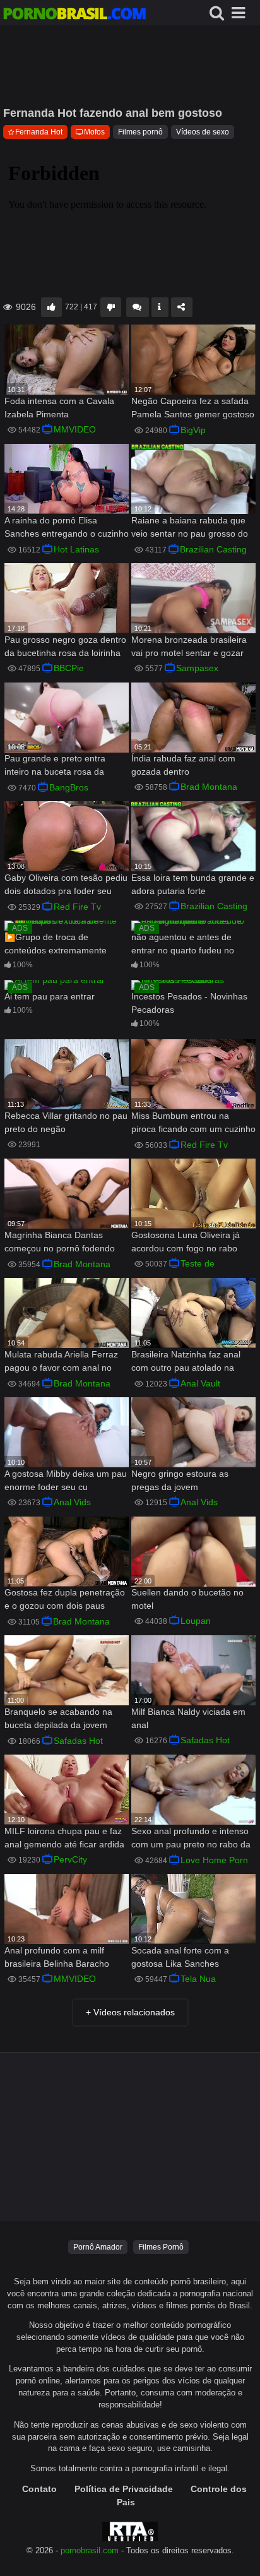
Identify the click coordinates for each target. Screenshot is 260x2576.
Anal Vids (72, 1502)
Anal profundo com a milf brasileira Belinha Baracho (57, 1957)
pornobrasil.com (90, 2551)
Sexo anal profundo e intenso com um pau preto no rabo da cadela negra (191, 1839)
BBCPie (69, 668)
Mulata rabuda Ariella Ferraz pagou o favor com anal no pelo (61, 1362)
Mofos (94, 132)
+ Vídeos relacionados (130, 2012)
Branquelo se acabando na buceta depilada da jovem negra (58, 1720)
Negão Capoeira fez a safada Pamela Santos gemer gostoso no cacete (193, 409)
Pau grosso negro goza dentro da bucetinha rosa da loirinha (65, 646)
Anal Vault (200, 1383)
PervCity (70, 1859)
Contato (39, 2489)
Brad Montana (209, 787)
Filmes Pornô (161, 2247)
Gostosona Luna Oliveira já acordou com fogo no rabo (186, 1242)
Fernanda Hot (39, 132)
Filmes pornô (140, 132)
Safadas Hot (78, 1741)
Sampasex (197, 668)
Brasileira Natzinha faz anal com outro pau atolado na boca (186, 1362)
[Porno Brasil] (74, 15)
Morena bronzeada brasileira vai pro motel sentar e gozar (189, 646)
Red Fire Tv (77, 907)
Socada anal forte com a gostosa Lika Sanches (180, 1957)
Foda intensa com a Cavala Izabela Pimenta (59, 408)
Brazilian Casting (213, 549)
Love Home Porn (214, 1860)
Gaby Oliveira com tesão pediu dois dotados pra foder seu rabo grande (66, 885)
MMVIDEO (75, 429)
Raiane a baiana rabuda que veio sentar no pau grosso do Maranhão (190, 528)
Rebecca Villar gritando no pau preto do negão (66, 1122)
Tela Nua (198, 1979)
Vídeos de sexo (203, 132)
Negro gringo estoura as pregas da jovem (180, 1480)
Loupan (196, 1621)
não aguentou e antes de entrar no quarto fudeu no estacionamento (183, 945)
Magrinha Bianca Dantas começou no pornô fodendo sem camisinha (60, 1243)
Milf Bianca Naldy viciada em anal (188, 1718)
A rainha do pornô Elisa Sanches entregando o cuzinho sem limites (67, 528)
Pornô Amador (98, 2247)
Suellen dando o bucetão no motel (187, 1599)
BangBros (69, 787)
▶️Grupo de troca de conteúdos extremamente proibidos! (56, 945)
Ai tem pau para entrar (50, 996)
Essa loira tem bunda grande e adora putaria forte (193, 884)
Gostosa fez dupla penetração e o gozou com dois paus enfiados (65, 1600)
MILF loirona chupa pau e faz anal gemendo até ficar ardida (64, 1838)
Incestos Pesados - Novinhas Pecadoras (189, 1003)
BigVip (193, 430)
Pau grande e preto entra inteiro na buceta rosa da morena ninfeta (55, 766)
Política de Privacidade (124, 2489)
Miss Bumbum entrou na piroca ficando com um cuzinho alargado (193, 1124)
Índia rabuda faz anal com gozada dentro (183, 765)
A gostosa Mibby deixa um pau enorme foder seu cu (66, 1480)
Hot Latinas (76, 549)
